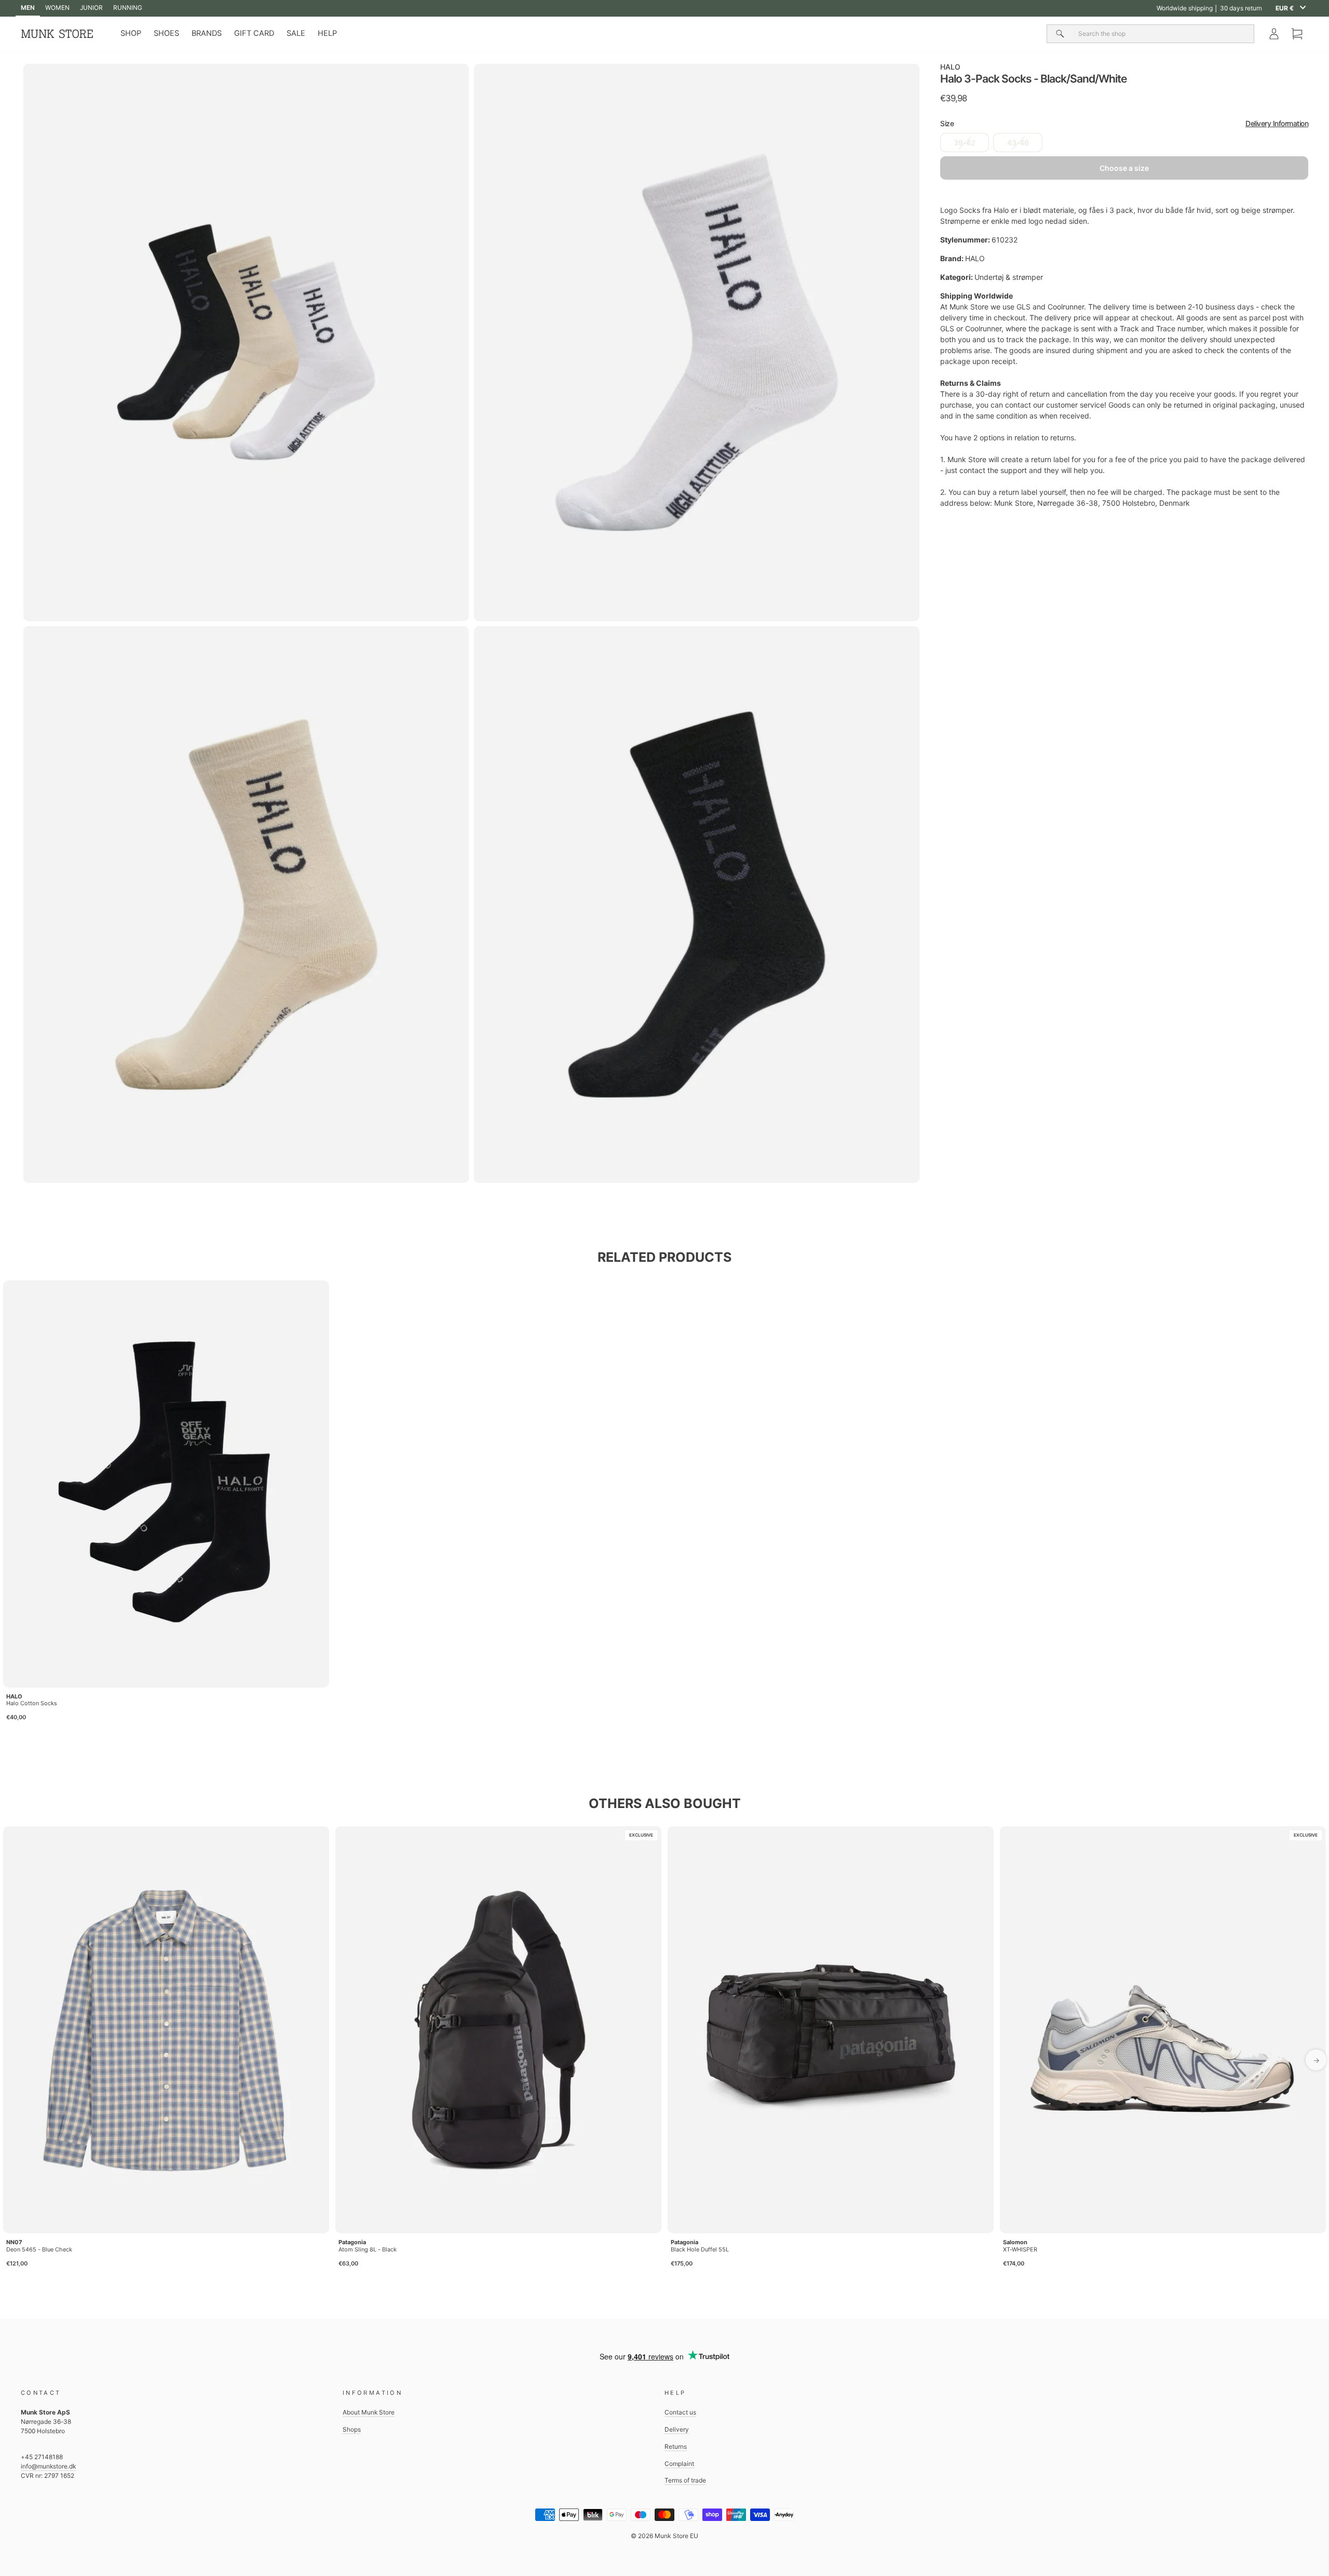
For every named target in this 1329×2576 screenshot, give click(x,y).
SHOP (131, 33)
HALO (950, 67)
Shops (352, 2429)
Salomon (1015, 2242)
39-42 (965, 143)
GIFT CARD (254, 33)
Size (1124, 124)
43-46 (1018, 143)
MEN (28, 8)
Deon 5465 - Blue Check (39, 2249)
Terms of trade (685, 2480)
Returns (676, 2446)
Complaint (679, 2464)
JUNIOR (91, 8)
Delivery (677, 2429)
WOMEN (57, 8)
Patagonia (352, 2242)
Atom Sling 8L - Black (368, 2249)
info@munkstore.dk (48, 2466)
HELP (327, 33)
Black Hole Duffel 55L (700, 2249)
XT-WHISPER (1020, 2249)
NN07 (14, 2242)
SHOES (166, 33)
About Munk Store (369, 2412)
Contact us (680, 2412)
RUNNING (128, 8)
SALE (296, 33)
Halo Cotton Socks (32, 1703)
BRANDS (207, 33)
